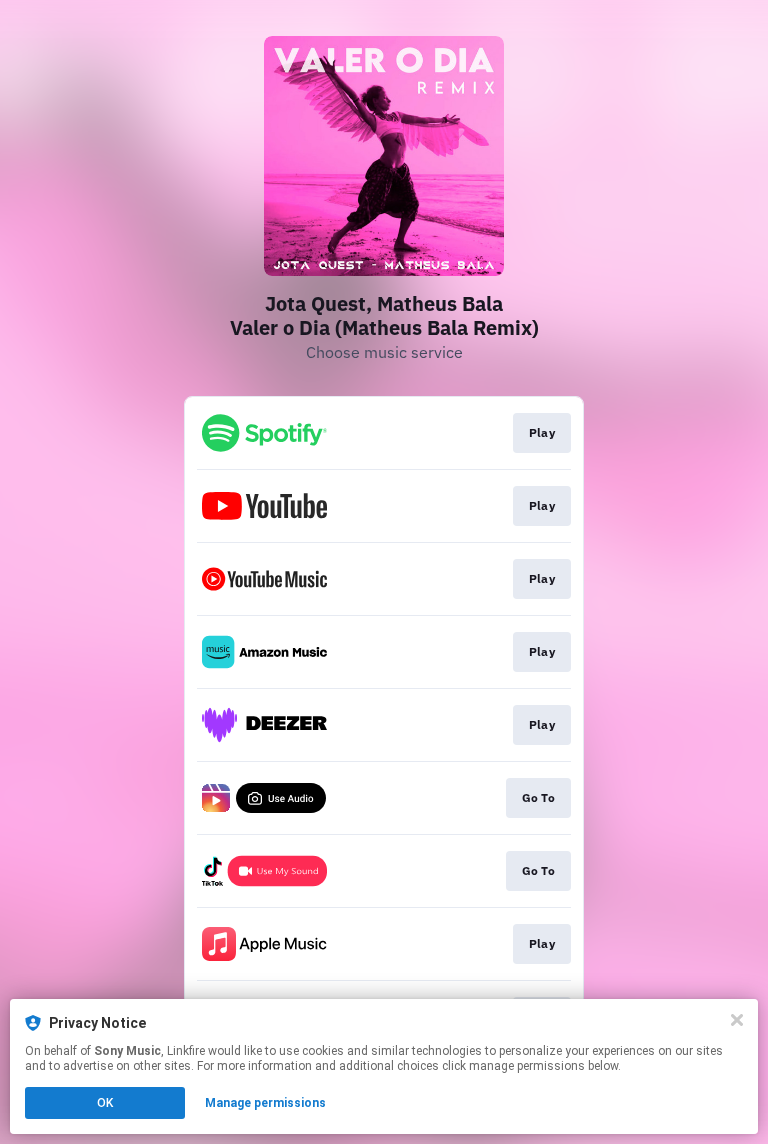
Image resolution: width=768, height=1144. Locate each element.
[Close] (737, 1020)
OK (105, 1103)
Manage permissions (265, 1103)
